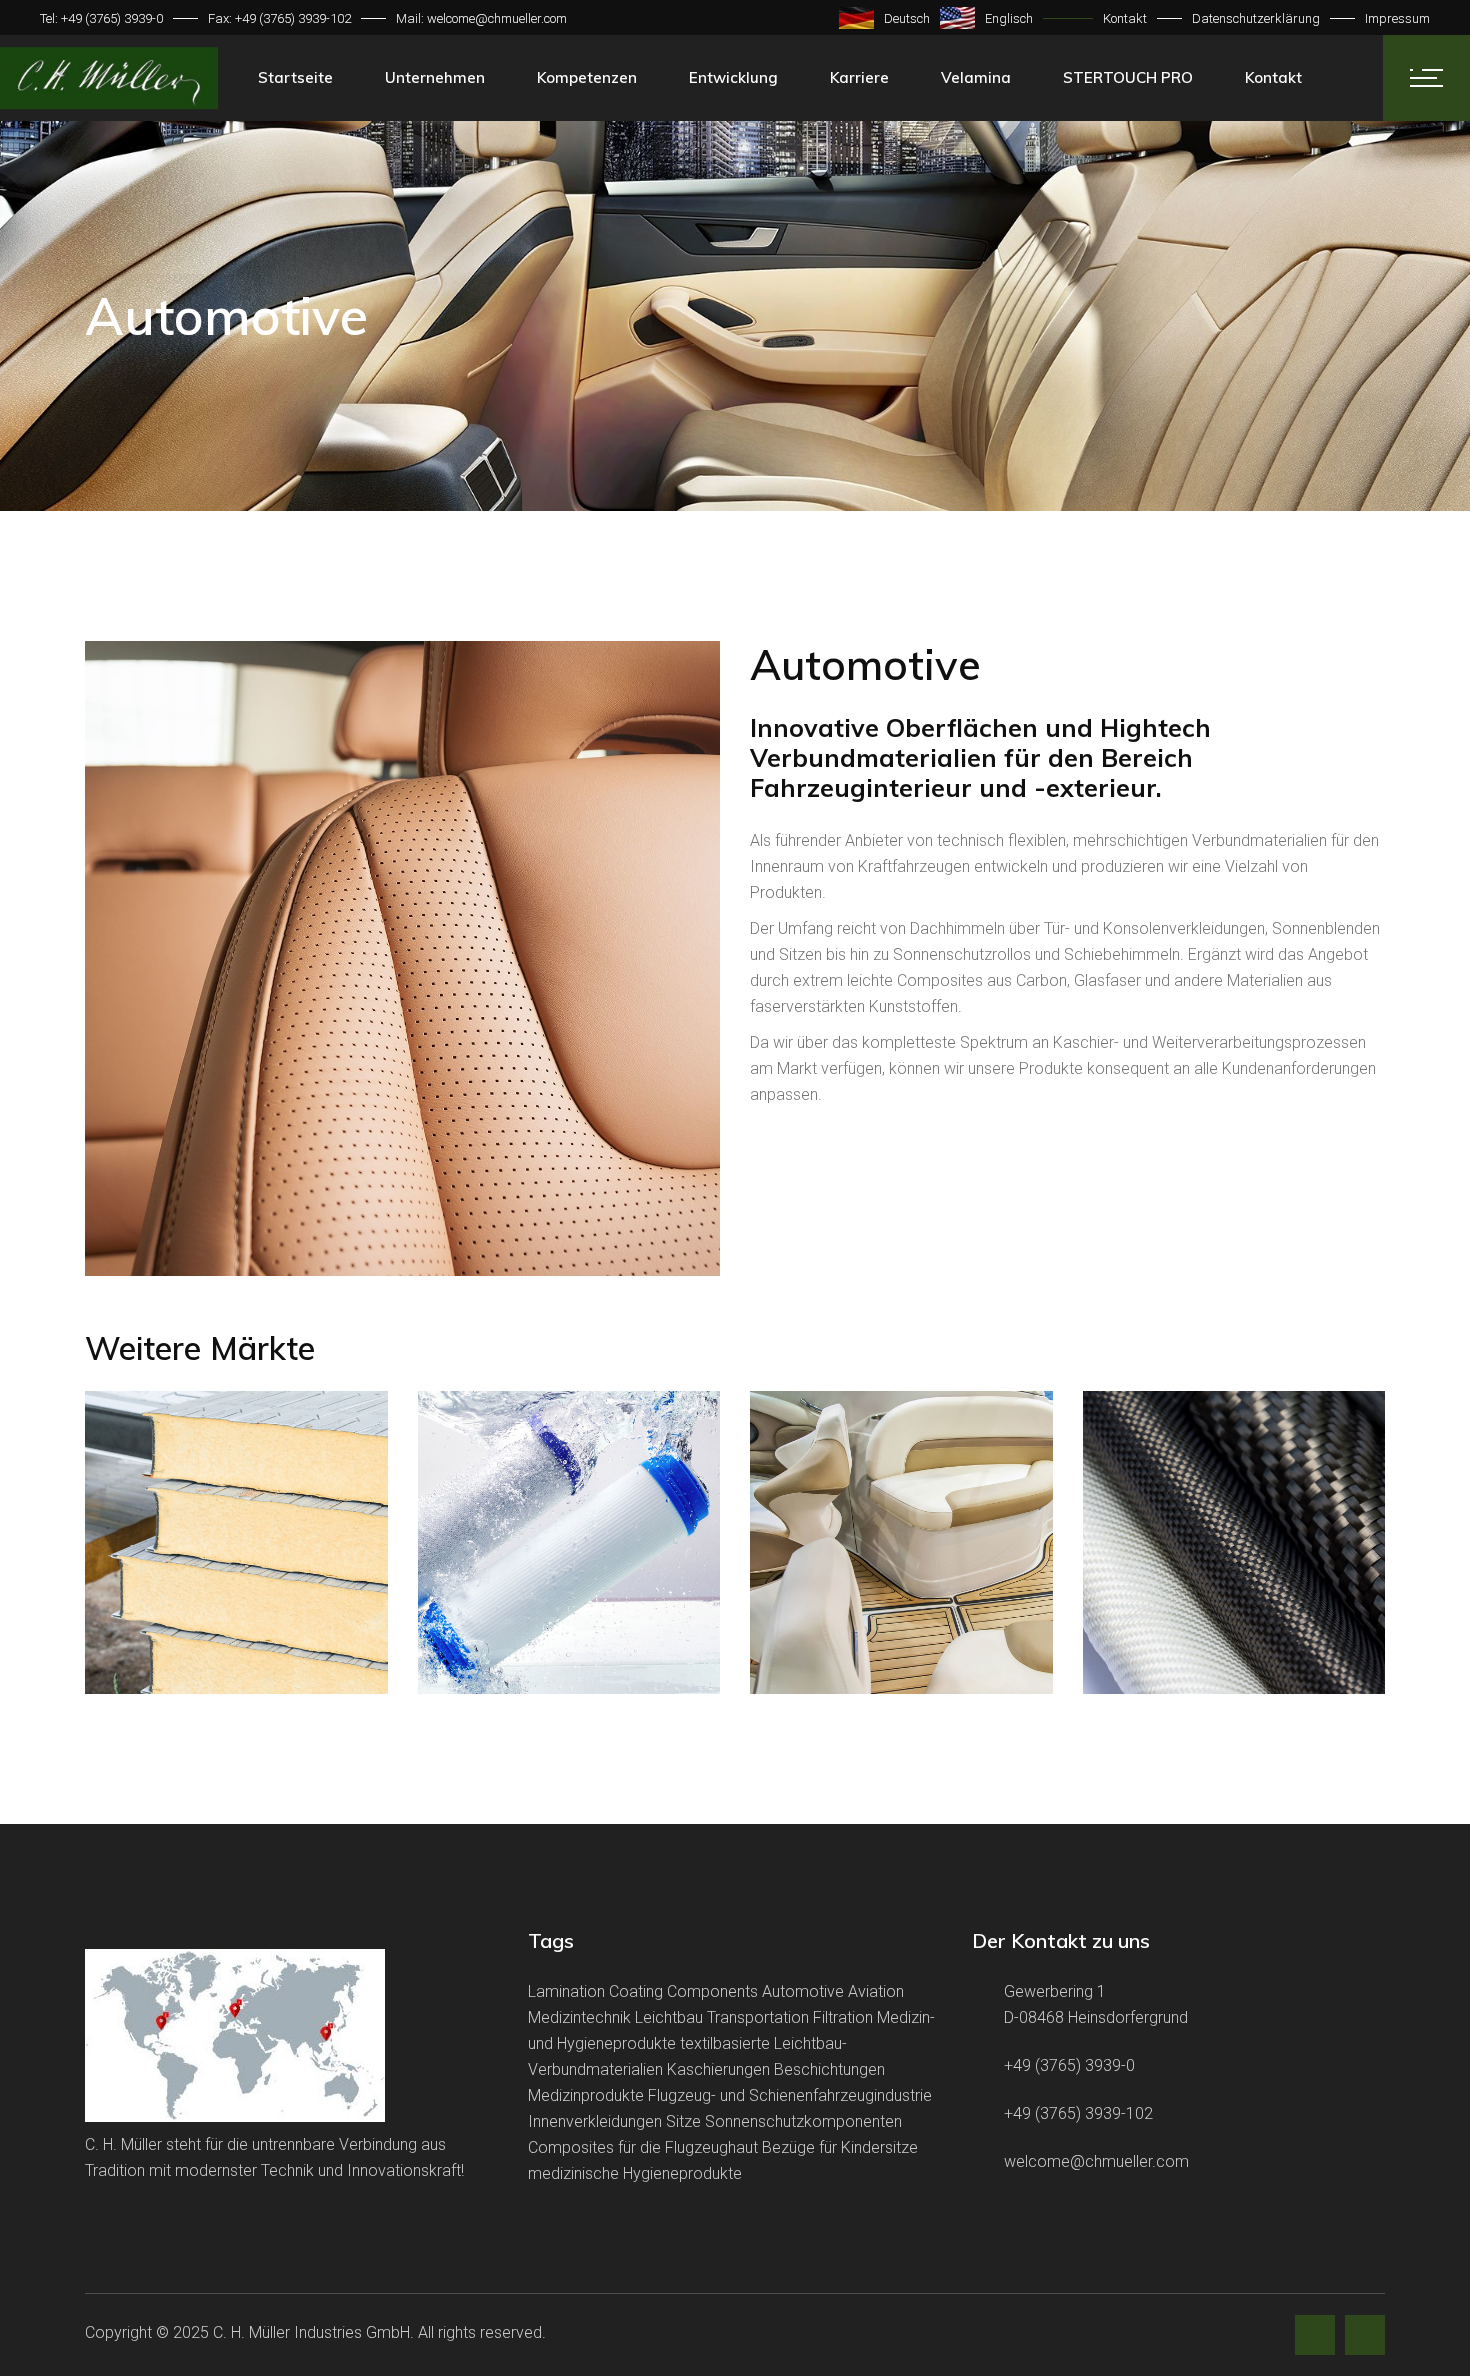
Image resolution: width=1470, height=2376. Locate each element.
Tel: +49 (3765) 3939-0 (101, 18)
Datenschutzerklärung (1256, 18)
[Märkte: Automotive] (402, 958)
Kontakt (1125, 18)
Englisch (1009, 18)
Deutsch (907, 18)
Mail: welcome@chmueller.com (481, 18)
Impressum (1397, 18)
